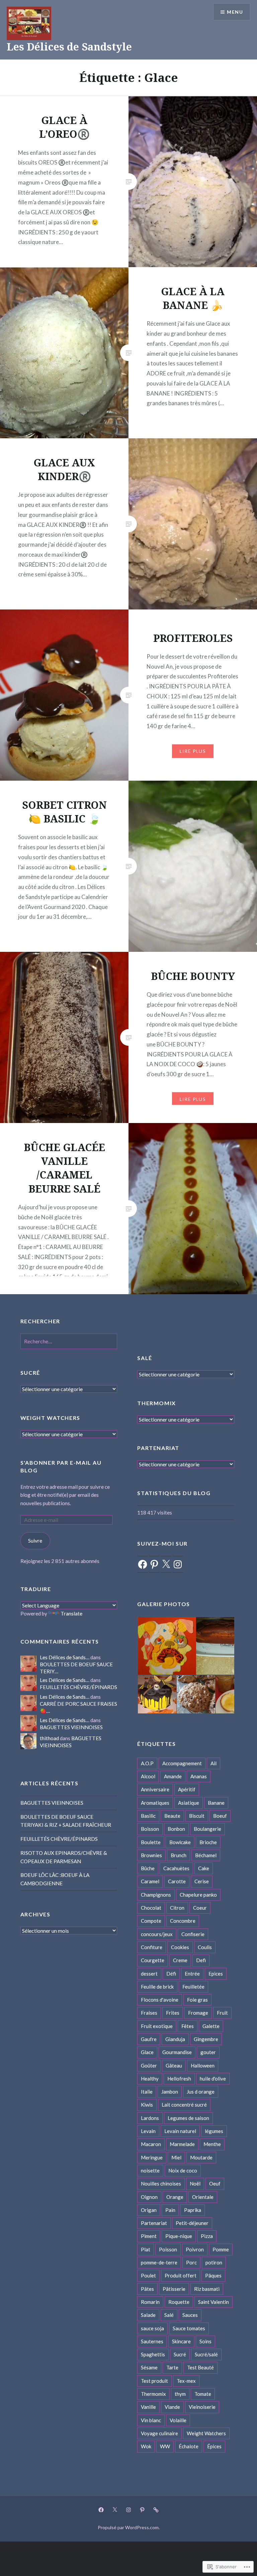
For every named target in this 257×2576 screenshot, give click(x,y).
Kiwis (147, 2105)
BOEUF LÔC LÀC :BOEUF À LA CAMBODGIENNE (55, 1879)
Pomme (221, 2249)
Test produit (154, 2381)
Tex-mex (186, 2381)
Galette (211, 2026)
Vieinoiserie (202, 2407)
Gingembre (206, 2039)
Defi (201, 1960)
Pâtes (147, 2289)
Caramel (150, 1881)
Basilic (148, 1816)
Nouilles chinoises (161, 2183)
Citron (177, 1908)
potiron (214, 2262)
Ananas (199, 1776)
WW (165, 2446)
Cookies (180, 1947)
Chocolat (151, 1908)
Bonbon (176, 1829)
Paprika (193, 2210)
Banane (216, 1803)
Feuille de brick (157, 1987)
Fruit (222, 2013)
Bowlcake (180, 1842)
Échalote (189, 2446)
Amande (173, 1776)
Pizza (207, 2236)
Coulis (205, 1947)
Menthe (212, 2144)
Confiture (152, 1947)
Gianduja (175, 2039)
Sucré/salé (206, 2354)
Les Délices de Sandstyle (69, 47)
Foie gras (197, 2000)
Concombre (183, 1921)
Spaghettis (153, 2354)
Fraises (149, 2013)
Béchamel (206, 1855)
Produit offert (181, 2275)
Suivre (35, 1541)
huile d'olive (213, 2079)
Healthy (150, 2079)
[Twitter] (115, 2509)
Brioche (208, 1842)
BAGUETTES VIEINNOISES (71, 1727)
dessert (149, 1974)
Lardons (150, 2118)
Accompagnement (182, 1763)
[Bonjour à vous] (156, 2509)
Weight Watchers (206, 2433)
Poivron (195, 2249)
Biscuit (197, 1816)
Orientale (203, 2197)
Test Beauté (200, 2367)
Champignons (156, 1895)
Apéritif (187, 1789)
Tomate (203, 2394)
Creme (180, 1960)
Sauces (190, 2315)
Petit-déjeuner (192, 2223)
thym (180, 2394)
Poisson (168, 2249)
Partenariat (154, 2223)
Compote (151, 1921)
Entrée (192, 1974)
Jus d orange (201, 2092)
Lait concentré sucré (184, 2105)
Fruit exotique (157, 2026)
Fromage (198, 2013)
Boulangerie (207, 1829)
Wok (146, 2446)
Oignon (149, 2197)
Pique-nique (179, 2236)
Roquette (179, 2302)
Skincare (181, 2341)
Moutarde (201, 2157)
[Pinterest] (154, 1564)
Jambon (170, 2092)
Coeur (200, 1908)
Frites (173, 2013)
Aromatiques (155, 1803)
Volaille (178, 2420)
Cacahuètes (176, 1868)
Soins (205, 2341)
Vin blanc (151, 2420)
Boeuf (220, 1816)
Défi (171, 1974)
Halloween (203, 2065)
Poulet (148, 2275)
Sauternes (152, 2341)
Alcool (148, 1776)
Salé (169, 2315)
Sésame (149, 2367)
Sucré (180, 2354)
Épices (214, 2446)
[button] (166, 1646)
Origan (149, 2210)
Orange (175, 2197)
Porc (191, 2262)
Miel (176, 2157)
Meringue (152, 2157)
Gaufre (149, 2039)
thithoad (49, 1738)
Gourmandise (177, 2052)
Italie (147, 2092)
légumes (214, 2131)
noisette (150, 2170)
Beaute (172, 1816)
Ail (213, 1763)
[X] (166, 1564)
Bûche (148, 1868)
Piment (149, 2236)
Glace (147, 2052)
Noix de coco (183, 2170)
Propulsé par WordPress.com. (129, 2527)
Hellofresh (179, 2079)
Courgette (153, 1960)
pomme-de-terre (159, 2262)
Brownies (151, 1855)
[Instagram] (178, 1564)
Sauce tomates (189, 2328)
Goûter (149, 2065)
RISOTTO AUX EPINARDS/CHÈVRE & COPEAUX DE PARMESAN (64, 1857)
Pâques (213, 2275)
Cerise (202, 1881)
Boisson (150, 1829)
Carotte (177, 1881)
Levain (148, 2131)
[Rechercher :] (69, 1341)
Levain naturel (180, 2131)
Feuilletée (193, 1987)
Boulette (151, 1842)
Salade (148, 2315)
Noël (195, 2183)
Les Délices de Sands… (65, 1657)
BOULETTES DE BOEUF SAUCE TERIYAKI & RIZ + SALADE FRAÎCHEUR (66, 1821)
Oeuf (215, 2183)
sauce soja (152, 2328)
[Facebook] (143, 1564)
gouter (208, 2052)
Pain (170, 2210)
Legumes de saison (188, 2118)
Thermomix (153, 2394)
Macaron (151, 2144)
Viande (172, 2407)
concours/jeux (157, 1934)
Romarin (150, 2302)
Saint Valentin (213, 2302)
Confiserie (193, 1934)
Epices (216, 1974)
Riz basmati (207, 2289)
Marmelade (182, 2144)
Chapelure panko (198, 1895)
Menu (235, 12)
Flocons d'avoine (160, 2000)
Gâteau (174, 2065)
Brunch (179, 1855)
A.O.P (147, 1763)
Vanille (148, 2407)
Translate (71, 1613)
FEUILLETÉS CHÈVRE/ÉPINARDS (78, 1687)
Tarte (172, 2367)
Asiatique (189, 1803)
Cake (204, 1868)
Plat (146, 2249)
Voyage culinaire (159, 2433)
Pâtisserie (174, 2289)
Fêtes (188, 2026)
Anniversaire (155, 1789)
